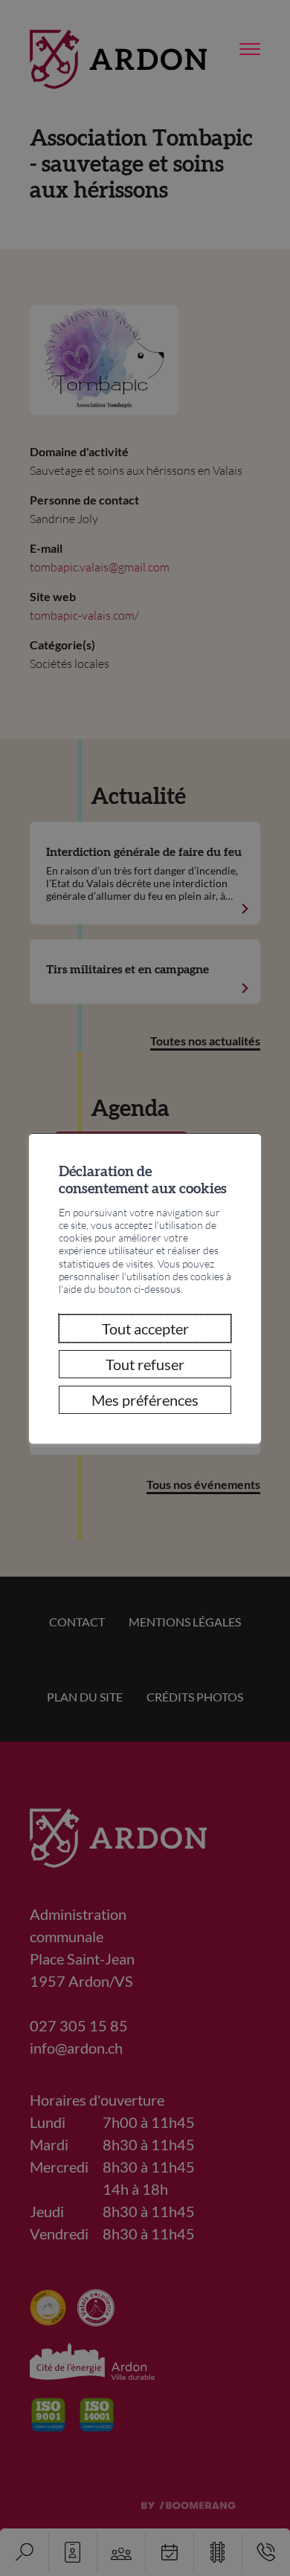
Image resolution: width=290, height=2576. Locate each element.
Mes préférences (145, 1400)
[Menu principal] (250, 50)
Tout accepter (145, 1328)
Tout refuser (145, 1364)
